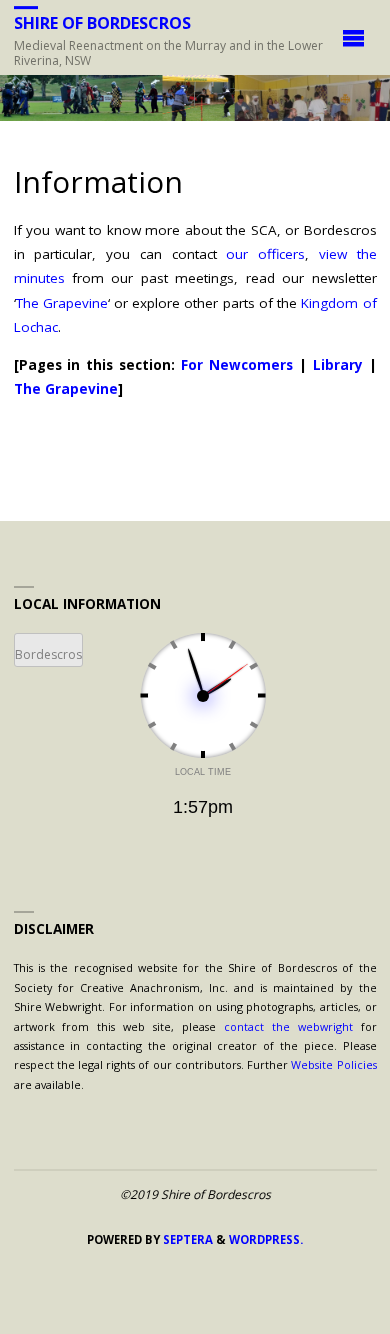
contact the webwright (288, 1026)
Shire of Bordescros (102, 23)
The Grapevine (62, 303)
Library (338, 365)
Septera (186, 1239)
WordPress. (266, 1239)
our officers (265, 254)
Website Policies (333, 1064)
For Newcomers (237, 365)
